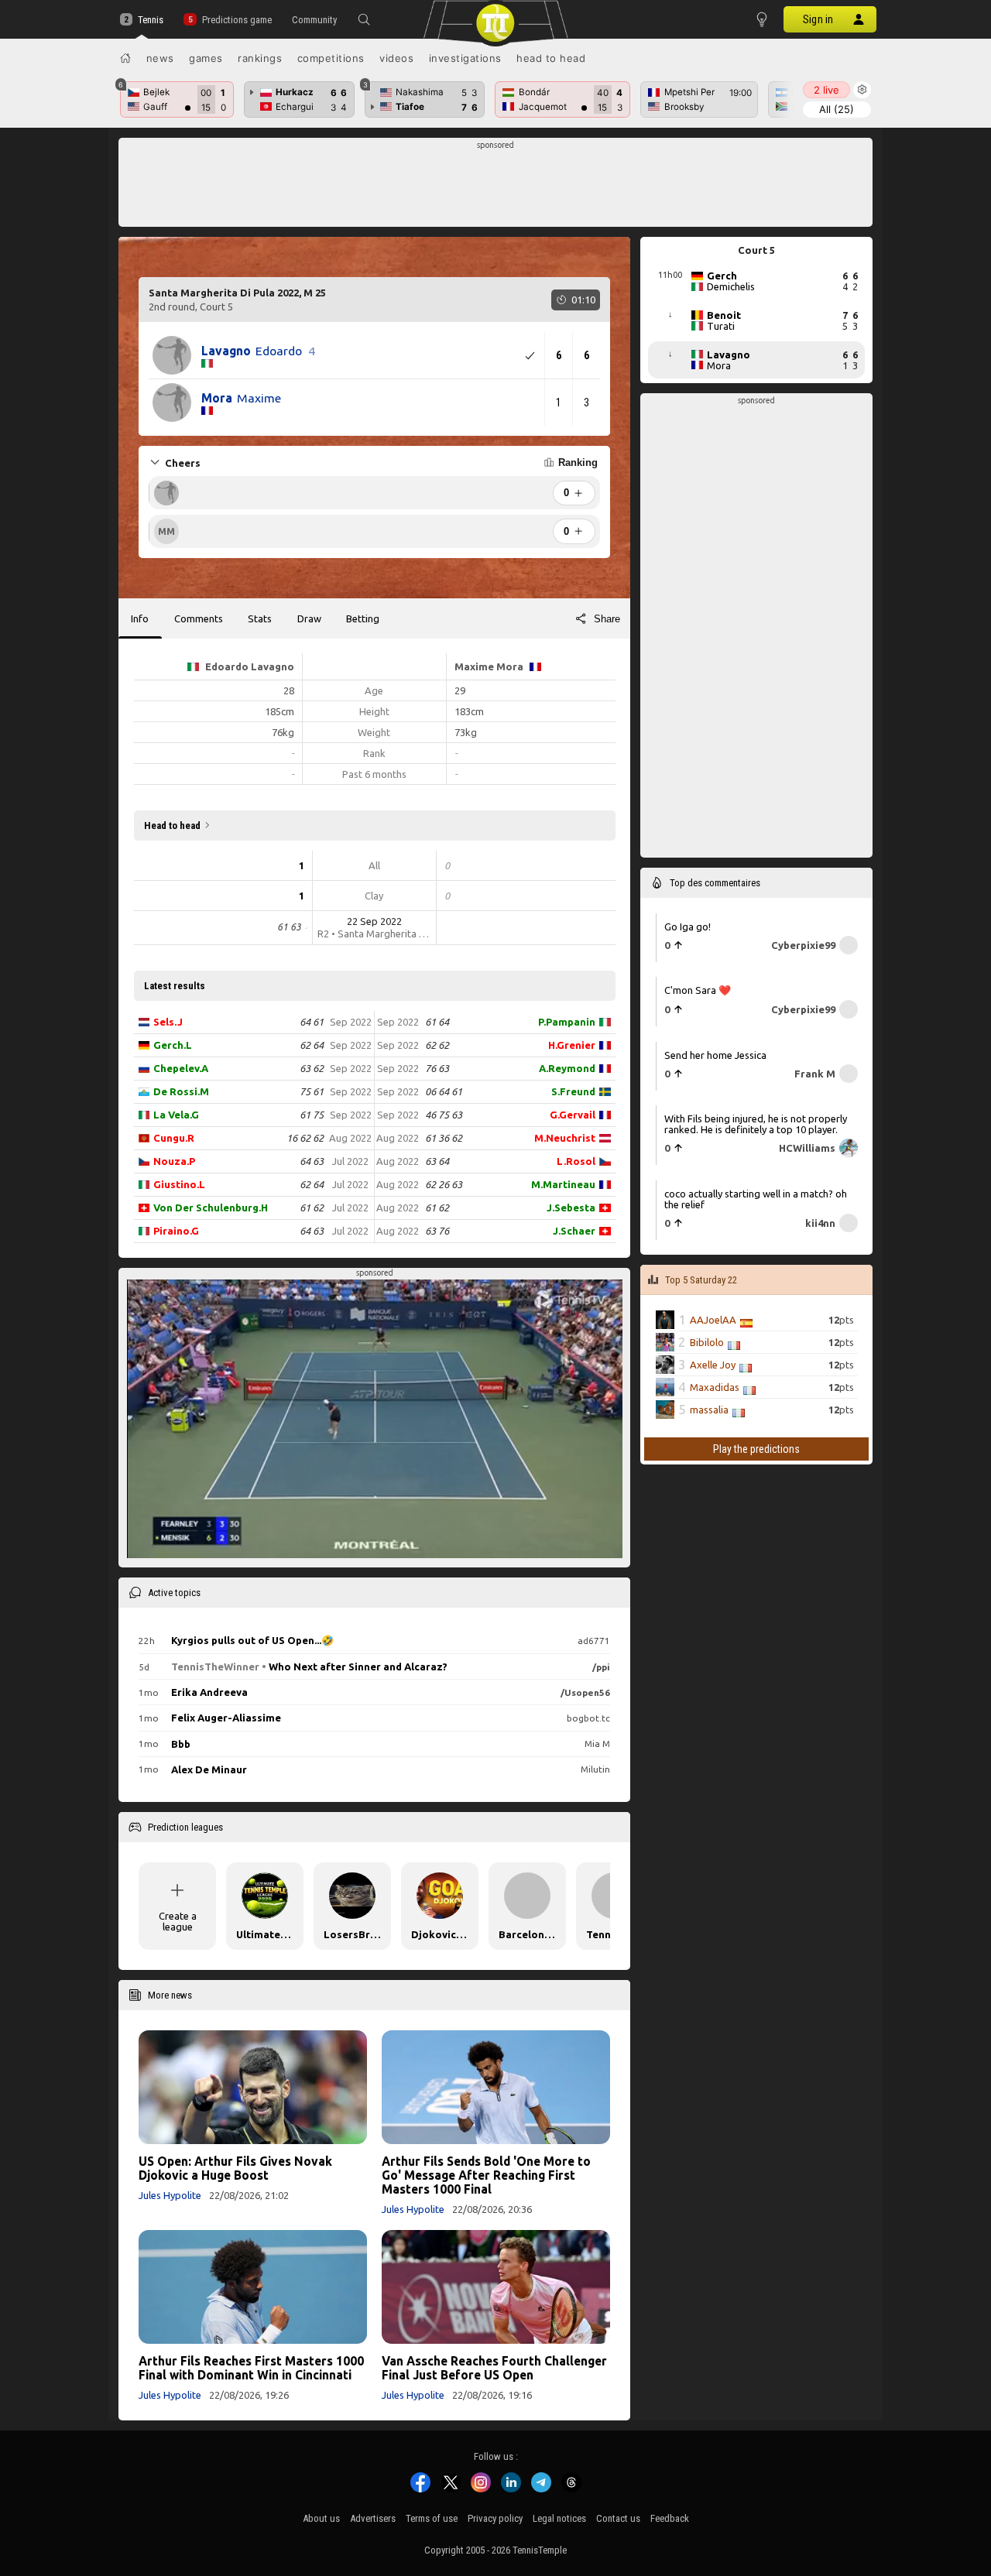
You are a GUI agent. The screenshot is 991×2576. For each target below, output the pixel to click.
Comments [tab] (199, 618)
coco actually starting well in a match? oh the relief (756, 1199)
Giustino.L (179, 1184)
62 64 (312, 1045)
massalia (709, 1410)
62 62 (437, 1045)
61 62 (312, 1207)
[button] (364, 19)
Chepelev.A (181, 1068)
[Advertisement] (496, 187)
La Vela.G (176, 1115)
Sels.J (168, 1022)
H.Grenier (572, 1045)
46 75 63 (444, 1115)
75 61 (312, 1091)
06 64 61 (444, 1091)
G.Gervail (573, 1115)
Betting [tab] (363, 618)
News (160, 58)
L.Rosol (576, 1161)
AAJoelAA (713, 1320)
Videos (396, 58)
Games (206, 58)
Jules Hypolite (170, 2195)
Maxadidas (715, 1387)
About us (321, 2518)
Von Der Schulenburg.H (211, 1207)
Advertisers (373, 2518)
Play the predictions (756, 1449)
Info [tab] (140, 618)
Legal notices (559, 2518)
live (826, 90)
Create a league (178, 1921)
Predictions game (237, 20)
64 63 (312, 1161)
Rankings (260, 58)
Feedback (670, 2518)
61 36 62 (444, 1138)
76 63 (437, 1068)
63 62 (312, 1068)
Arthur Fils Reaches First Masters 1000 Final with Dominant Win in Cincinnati (251, 2368)
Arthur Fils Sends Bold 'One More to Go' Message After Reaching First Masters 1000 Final (486, 2175)
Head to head (551, 58)
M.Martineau (563, 1184)
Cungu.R (174, 1138)
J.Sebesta (571, 1207)
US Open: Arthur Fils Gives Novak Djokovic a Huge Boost (235, 2168)
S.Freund (573, 1091)
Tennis (151, 20)
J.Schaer (574, 1231)
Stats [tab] (260, 618)
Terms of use (432, 2518)
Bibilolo (707, 1342)
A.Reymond (567, 1068)
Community (314, 20)
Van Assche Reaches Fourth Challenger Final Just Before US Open (494, 2368)
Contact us (618, 2518)
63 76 (437, 1231)
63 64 (437, 1161)
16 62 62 (305, 1138)
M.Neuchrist (565, 1138)
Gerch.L (173, 1045)
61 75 (312, 1115)
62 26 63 (444, 1184)
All (837, 109)
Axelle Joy (713, 1365)
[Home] (125, 58)
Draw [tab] (309, 618)
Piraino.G (176, 1231)
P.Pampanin (567, 1022)
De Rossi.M (181, 1091)
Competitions (331, 58)
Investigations (465, 58)
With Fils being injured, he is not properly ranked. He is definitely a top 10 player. (756, 1124)
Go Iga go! (688, 927)
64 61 (312, 1022)
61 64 (437, 1022)
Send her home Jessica (715, 1055)
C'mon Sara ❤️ (698, 990)
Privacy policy (495, 2518)
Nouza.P (174, 1161)
